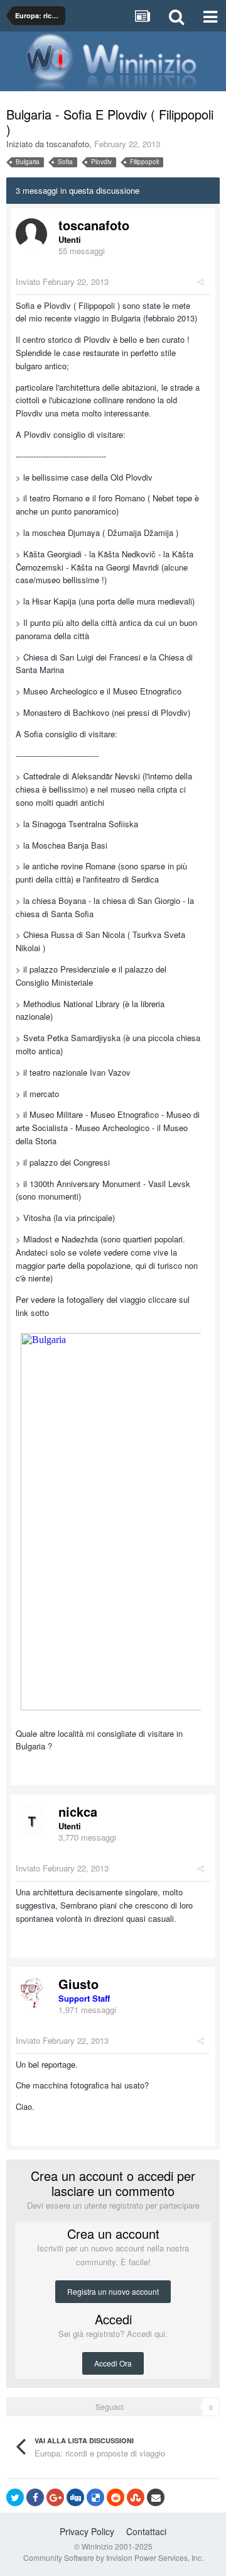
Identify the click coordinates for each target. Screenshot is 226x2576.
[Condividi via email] (156, 2497)
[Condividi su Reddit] (116, 2497)
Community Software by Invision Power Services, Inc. (113, 2557)
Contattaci (146, 2531)
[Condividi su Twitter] (15, 2497)
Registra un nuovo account (113, 2291)
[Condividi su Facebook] (35, 2497)
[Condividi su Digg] (75, 2497)
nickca (78, 1811)
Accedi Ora (113, 2363)
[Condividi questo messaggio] (201, 282)
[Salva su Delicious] (95, 2497)
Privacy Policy (87, 2531)
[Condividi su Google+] (55, 2497)
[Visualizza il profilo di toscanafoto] (31, 234)
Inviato (62, 282)
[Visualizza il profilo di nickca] (31, 1820)
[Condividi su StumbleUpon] (136, 2497)
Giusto (78, 1984)
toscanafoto (68, 144)
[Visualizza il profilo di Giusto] (31, 1993)
